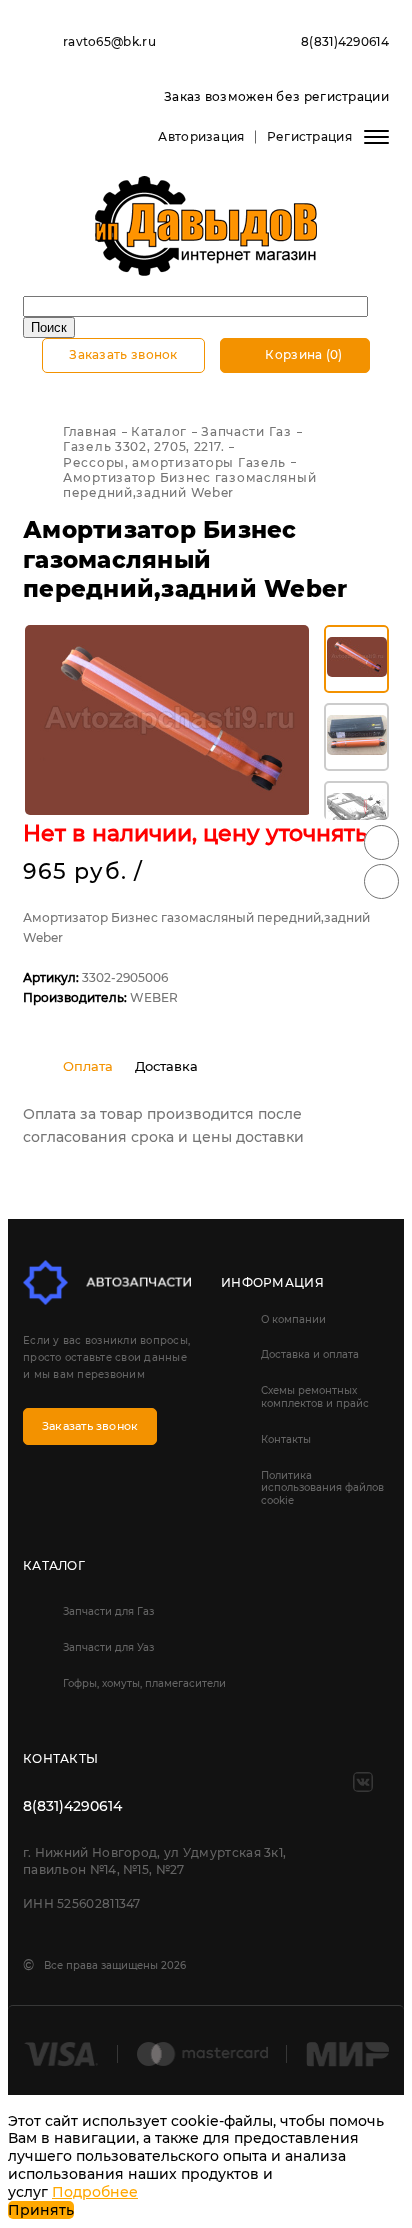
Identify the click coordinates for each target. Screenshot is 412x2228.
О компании (293, 1319)
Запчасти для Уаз (108, 1647)
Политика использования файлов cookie (322, 1488)
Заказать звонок (123, 354)
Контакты (286, 1439)
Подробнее (95, 2192)
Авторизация (201, 136)
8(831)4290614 (345, 41)
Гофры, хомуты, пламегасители (144, 1683)
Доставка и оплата (310, 1354)
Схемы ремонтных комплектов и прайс (315, 1397)
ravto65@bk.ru (109, 41)
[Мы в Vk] (363, 1782)
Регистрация (309, 136)
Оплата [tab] (88, 1066)
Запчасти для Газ (108, 1611)
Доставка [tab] (166, 1066)
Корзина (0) (302, 354)
